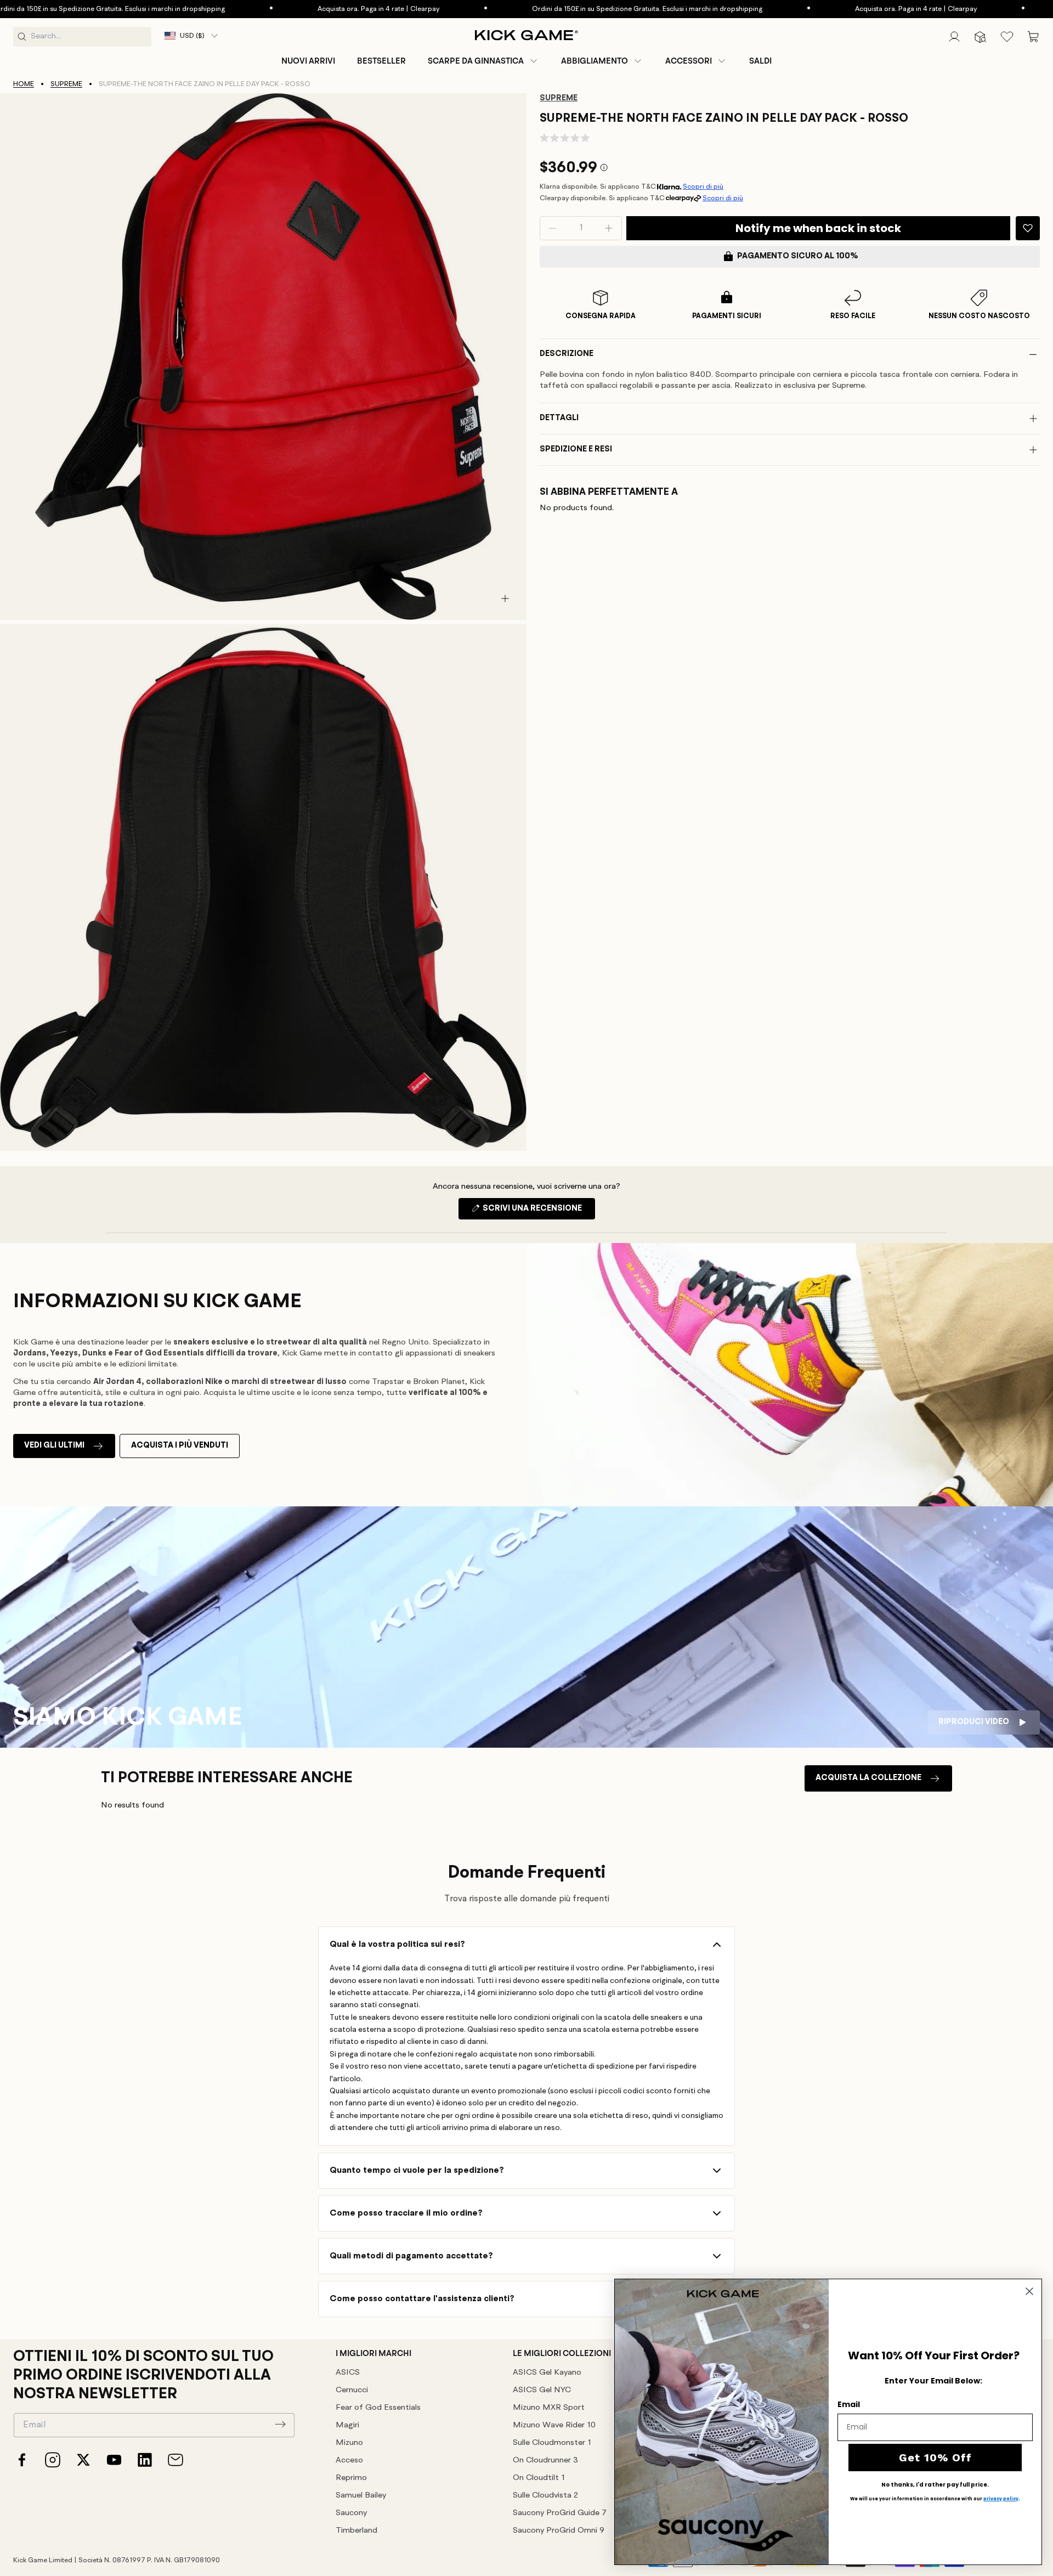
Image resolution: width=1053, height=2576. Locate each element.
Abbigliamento (595, 61)
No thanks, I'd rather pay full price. (935, 2485)
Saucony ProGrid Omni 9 (559, 2531)
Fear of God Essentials (378, 2408)
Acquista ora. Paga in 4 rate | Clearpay (278, 9)
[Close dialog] (1029, 2291)
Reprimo (351, 2478)
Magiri (347, 2425)
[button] (483, 61)
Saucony (351, 2513)
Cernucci (352, 2390)
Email (849, 2404)
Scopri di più (703, 187)
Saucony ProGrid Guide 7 (560, 2513)
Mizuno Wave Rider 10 (554, 2425)
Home (24, 84)
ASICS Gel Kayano (547, 2373)
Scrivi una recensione (538, 1212)
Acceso (349, 2461)
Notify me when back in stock (818, 228)
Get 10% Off (935, 2458)
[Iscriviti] (280, 2424)
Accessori (689, 61)
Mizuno (349, 2443)
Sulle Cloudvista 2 (545, 2496)
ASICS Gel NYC (542, 2390)
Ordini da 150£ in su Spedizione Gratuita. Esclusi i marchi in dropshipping (547, 9)
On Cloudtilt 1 (539, 2478)
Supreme (66, 84)
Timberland (356, 2531)
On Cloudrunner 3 (545, 2461)
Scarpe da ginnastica (476, 61)
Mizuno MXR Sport (549, 2408)
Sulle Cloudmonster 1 (552, 2443)
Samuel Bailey (361, 2496)
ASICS (348, 2373)
